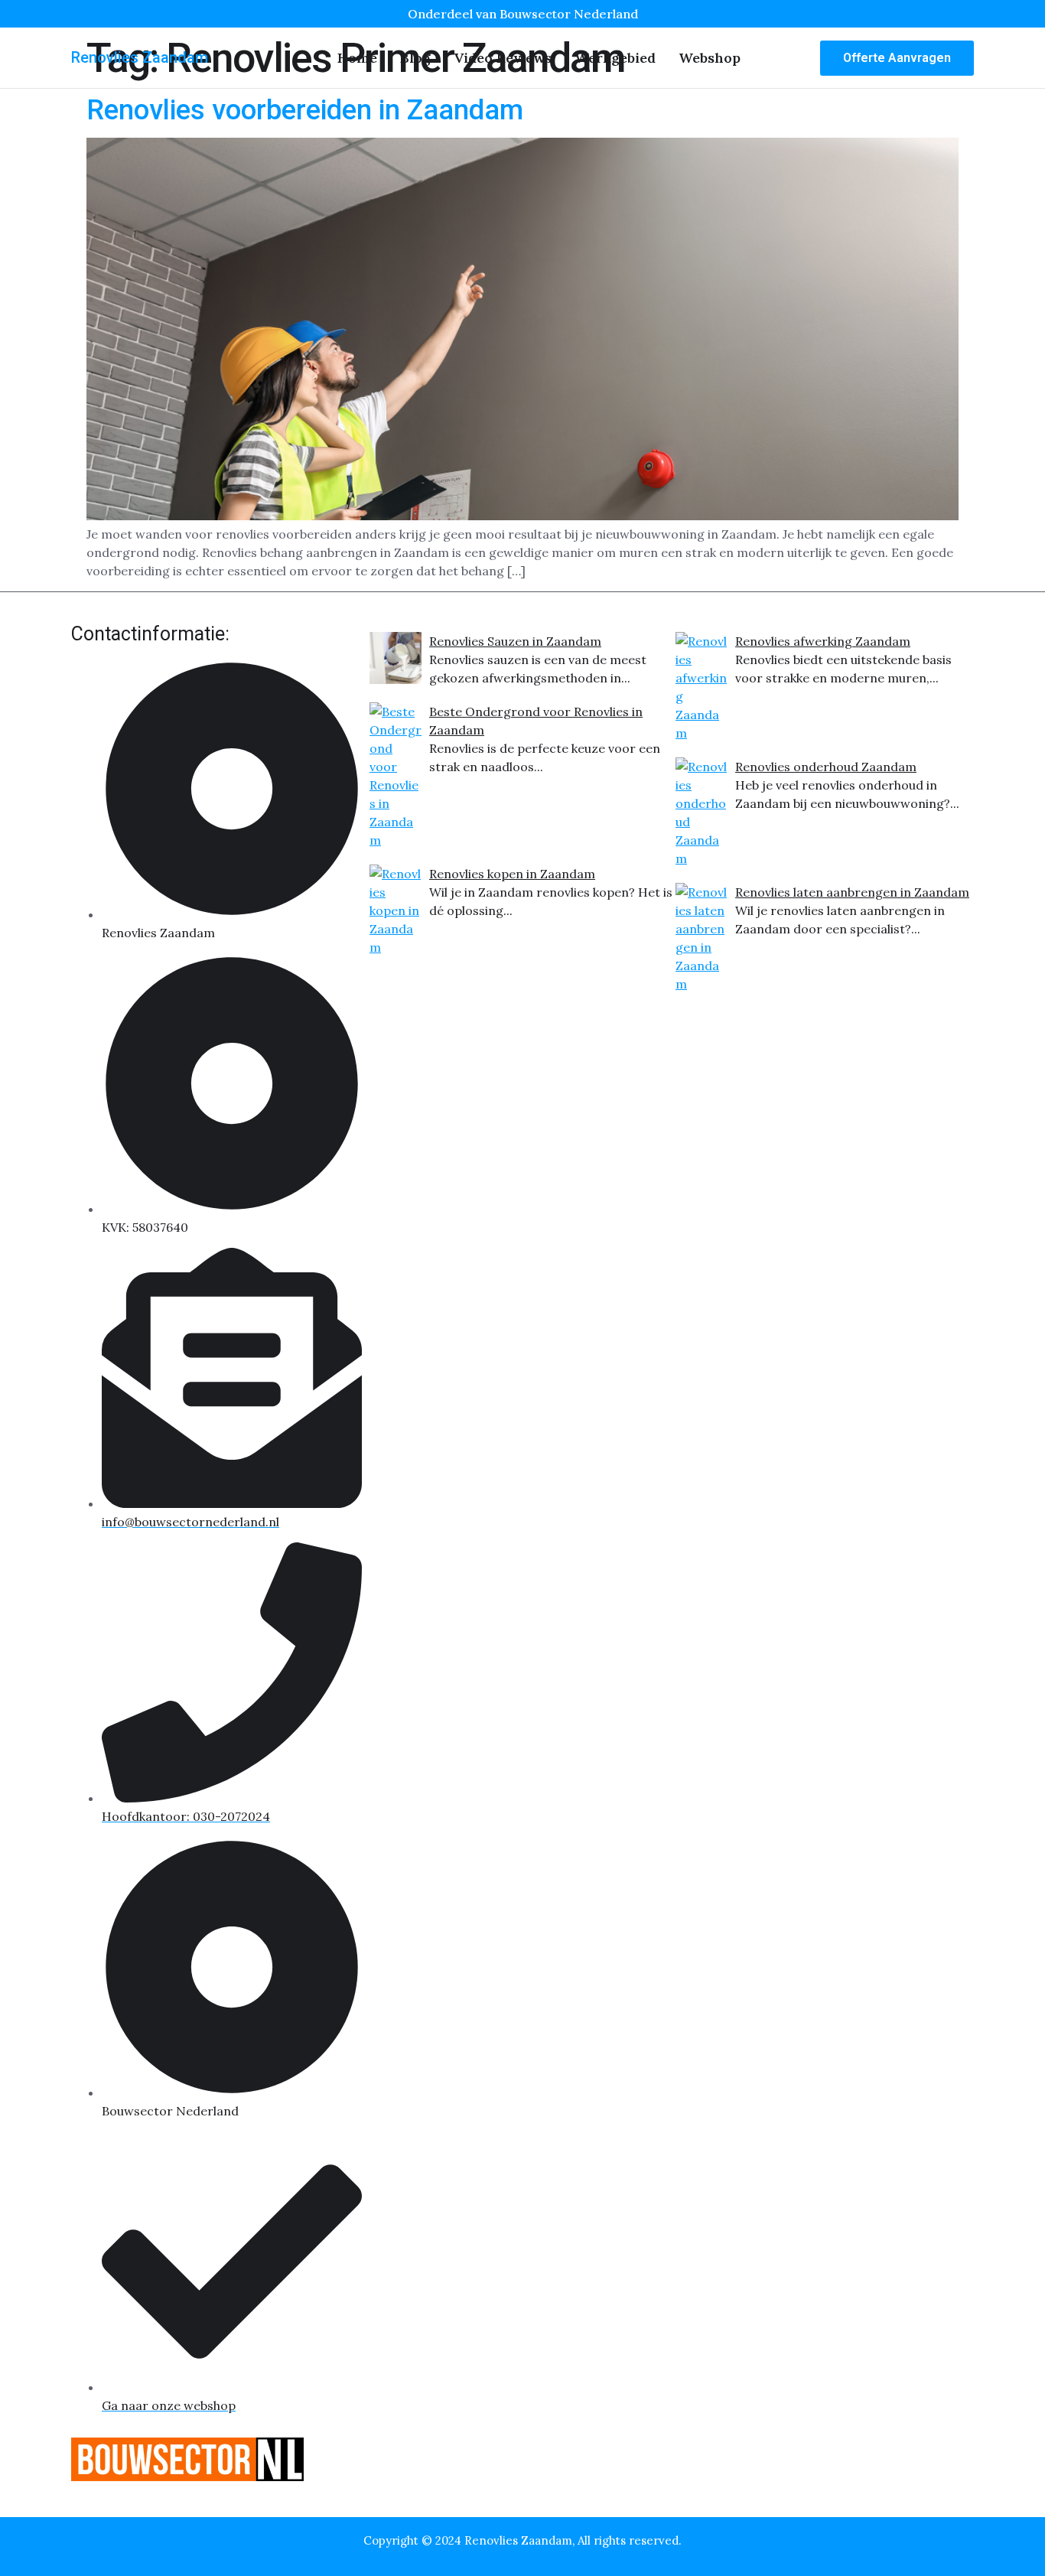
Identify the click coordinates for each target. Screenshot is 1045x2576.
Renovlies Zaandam (140, 57)
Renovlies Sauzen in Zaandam (515, 641)
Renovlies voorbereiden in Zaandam (305, 110)
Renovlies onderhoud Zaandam (826, 767)
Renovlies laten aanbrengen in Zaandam (852, 892)
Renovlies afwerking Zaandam (823, 641)
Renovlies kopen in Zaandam (512, 874)
